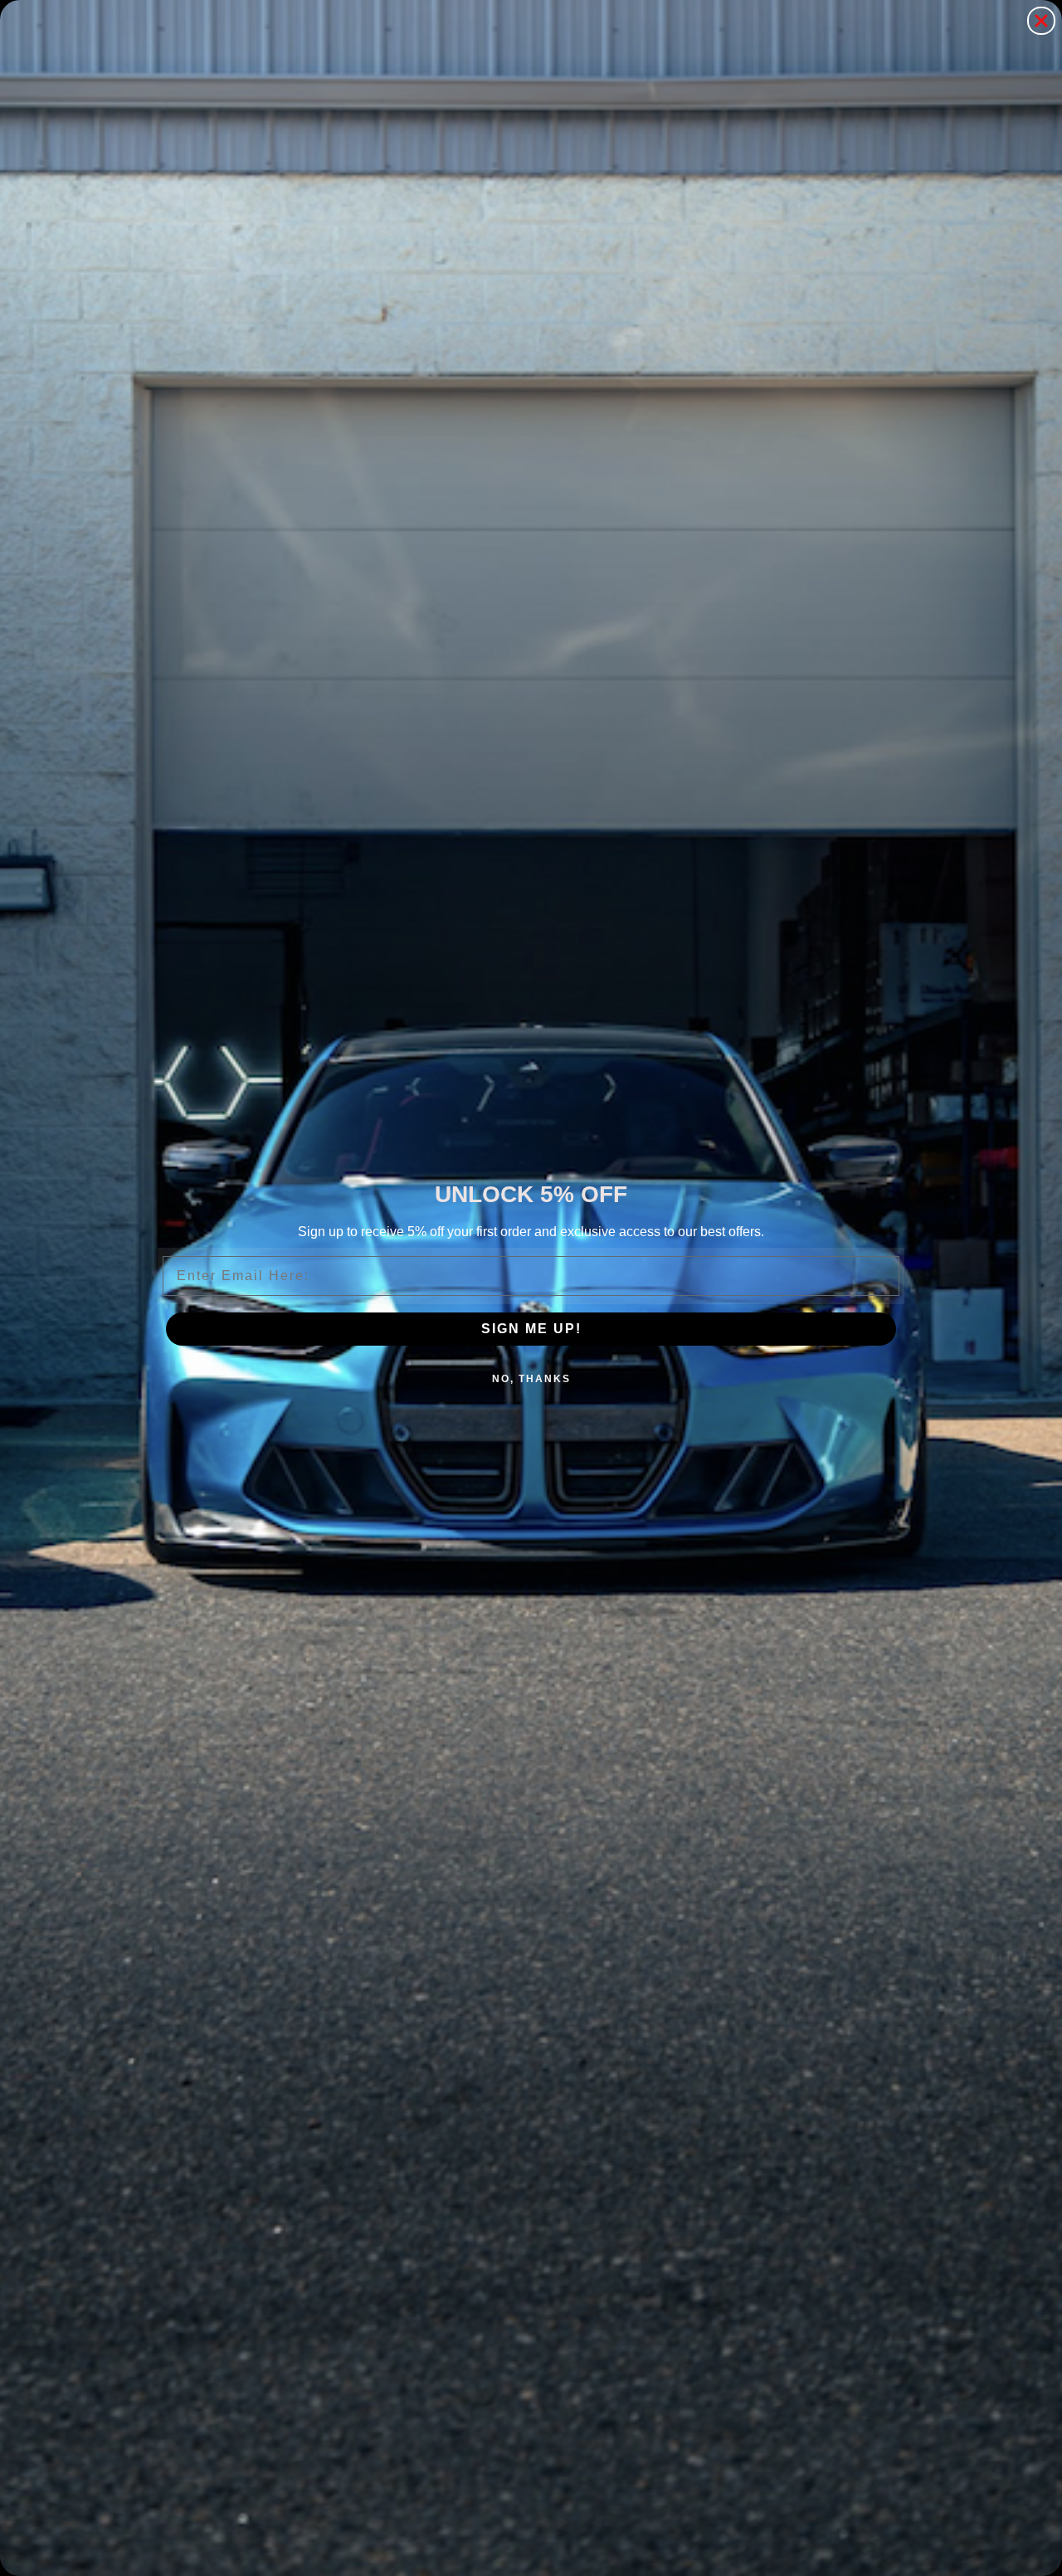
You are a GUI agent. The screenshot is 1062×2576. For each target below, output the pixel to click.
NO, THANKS (531, 1379)
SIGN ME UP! (531, 1329)
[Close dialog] (1041, 21)
